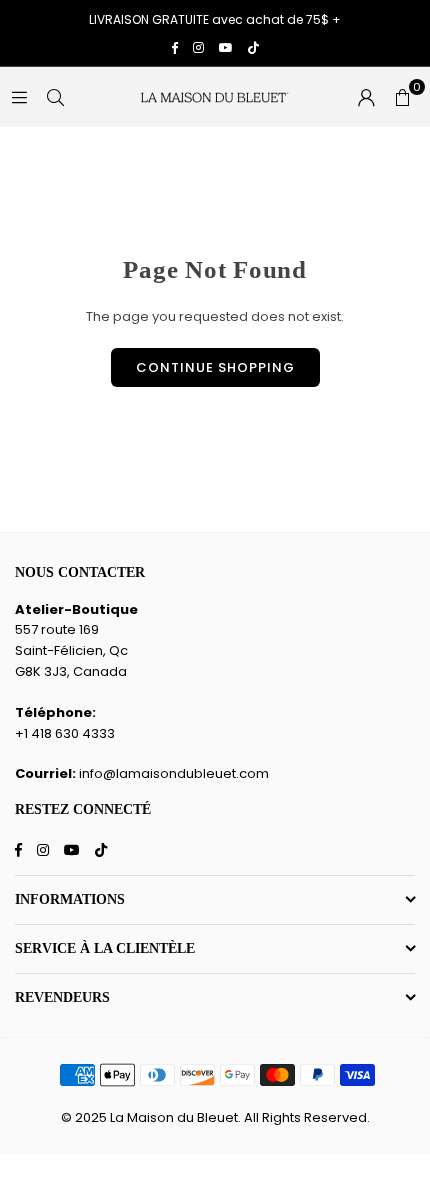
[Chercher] (55, 96)
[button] (402, 97)
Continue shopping (215, 367)
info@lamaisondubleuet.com (174, 773)
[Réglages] (366, 97)
